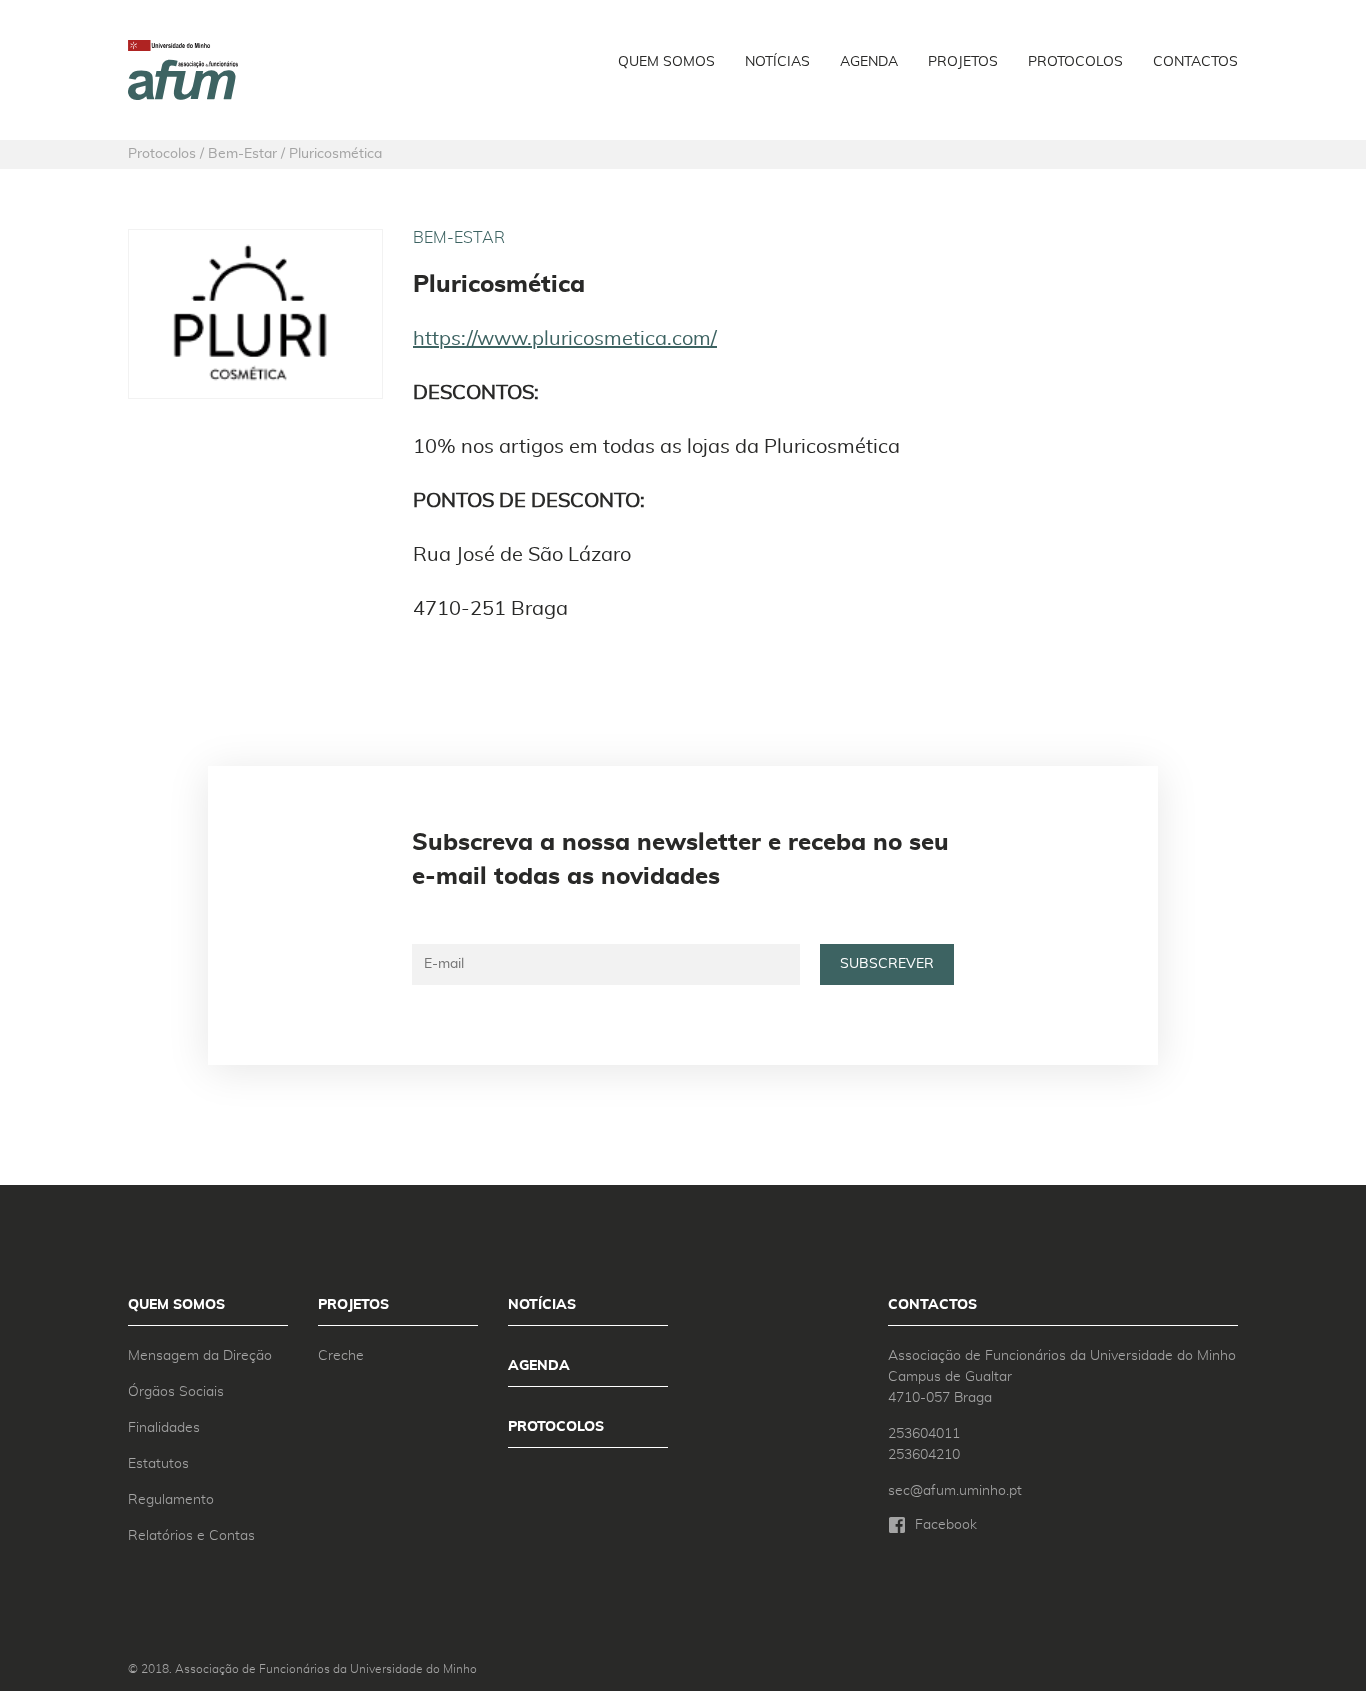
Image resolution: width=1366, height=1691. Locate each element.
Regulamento (171, 1500)
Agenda (869, 62)
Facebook (946, 1525)
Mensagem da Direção (200, 1356)
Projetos (963, 62)
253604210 (924, 1455)
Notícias (777, 62)
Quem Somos (666, 62)
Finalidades (164, 1428)
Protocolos (1075, 62)
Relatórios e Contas (191, 1536)
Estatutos (158, 1464)
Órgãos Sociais (176, 1392)
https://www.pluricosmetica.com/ (565, 339)
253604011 (924, 1434)
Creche (341, 1356)
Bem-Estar (459, 238)
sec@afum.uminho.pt (955, 1491)
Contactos (1195, 62)
